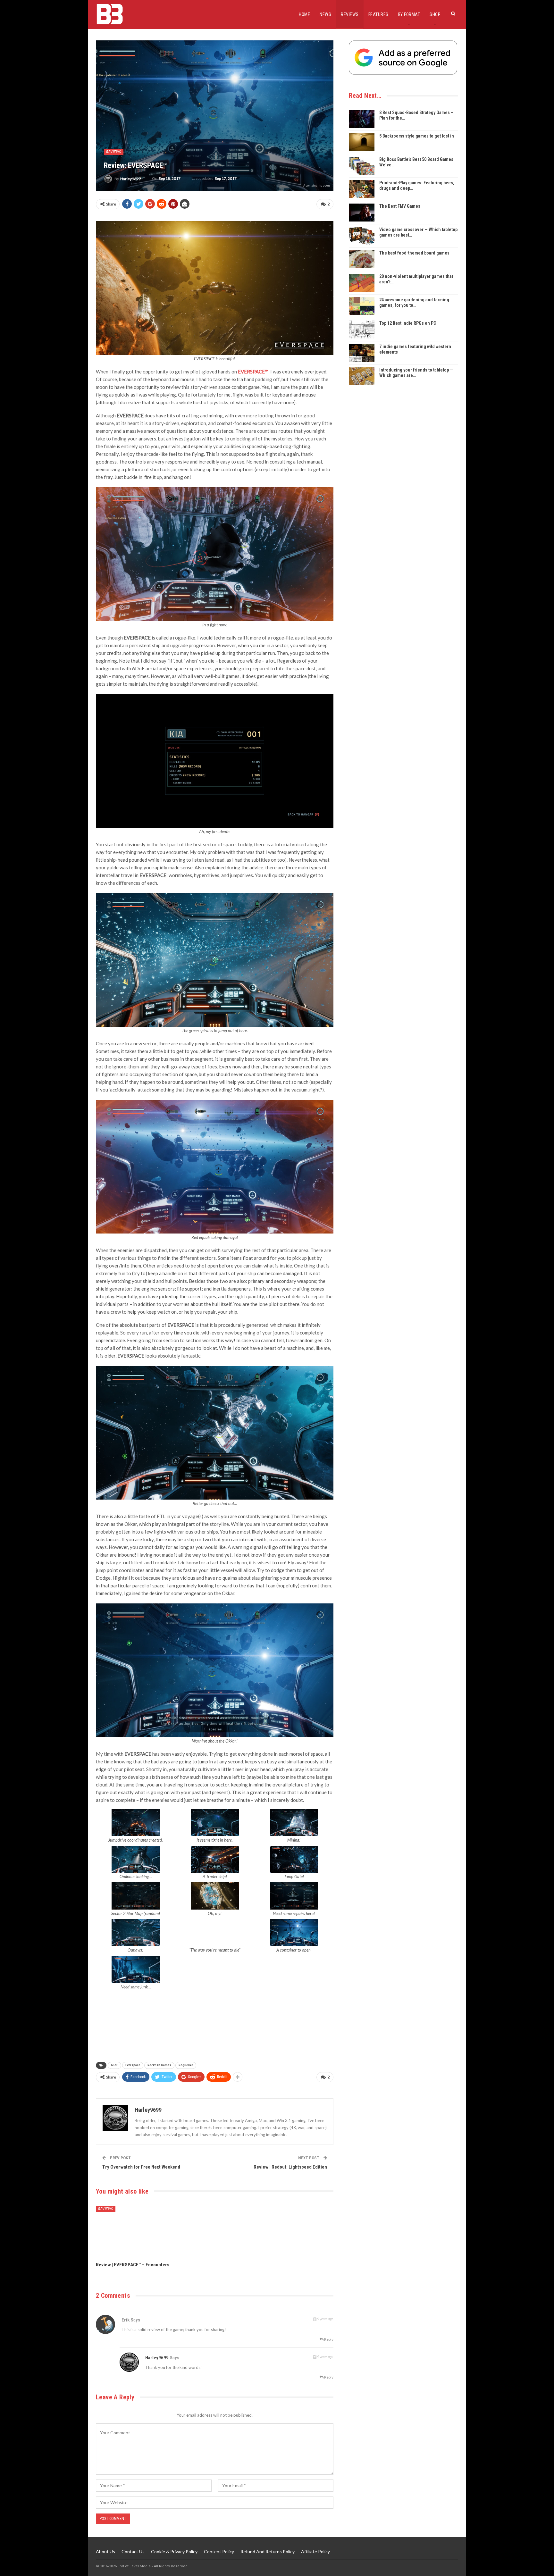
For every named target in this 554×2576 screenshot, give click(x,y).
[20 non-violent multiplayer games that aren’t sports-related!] (362, 283)
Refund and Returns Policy (268, 2551)
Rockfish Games (159, 2065)
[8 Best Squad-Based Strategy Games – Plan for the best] (362, 119)
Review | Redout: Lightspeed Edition (290, 2167)
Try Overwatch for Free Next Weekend (141, 2167)
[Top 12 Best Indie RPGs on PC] (362, 330)
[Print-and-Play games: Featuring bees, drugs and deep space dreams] (362, 189)
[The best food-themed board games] (362, 259)
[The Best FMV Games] (362, 213)
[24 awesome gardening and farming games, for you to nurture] (362, 306)
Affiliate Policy (315, 2551)
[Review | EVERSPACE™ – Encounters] (134, 2232)
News (325, 14)
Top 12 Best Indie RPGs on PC (408, 323)
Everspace (133, 2065)
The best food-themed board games (414, 253)
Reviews (350, 14)
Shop (435, 14)
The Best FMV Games (400, 206)
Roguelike (186, 2065)
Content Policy (219, 2551)
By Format (409, 14)
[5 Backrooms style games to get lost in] (362, 142)
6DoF (114, 2065)
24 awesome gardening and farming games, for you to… (414, 302)
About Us (105, 2551)
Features (378, 14)
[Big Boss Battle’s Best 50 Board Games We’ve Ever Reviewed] (362, 166)
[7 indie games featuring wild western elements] (362, 353)
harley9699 (157, 2358)
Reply (328, 2339)
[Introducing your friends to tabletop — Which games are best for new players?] (362, 376)
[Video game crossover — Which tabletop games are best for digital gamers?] (362, 236)
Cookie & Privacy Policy (174, 2551)
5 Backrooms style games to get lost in (417, 136)
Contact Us (133, 2551)
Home (304, 14)
